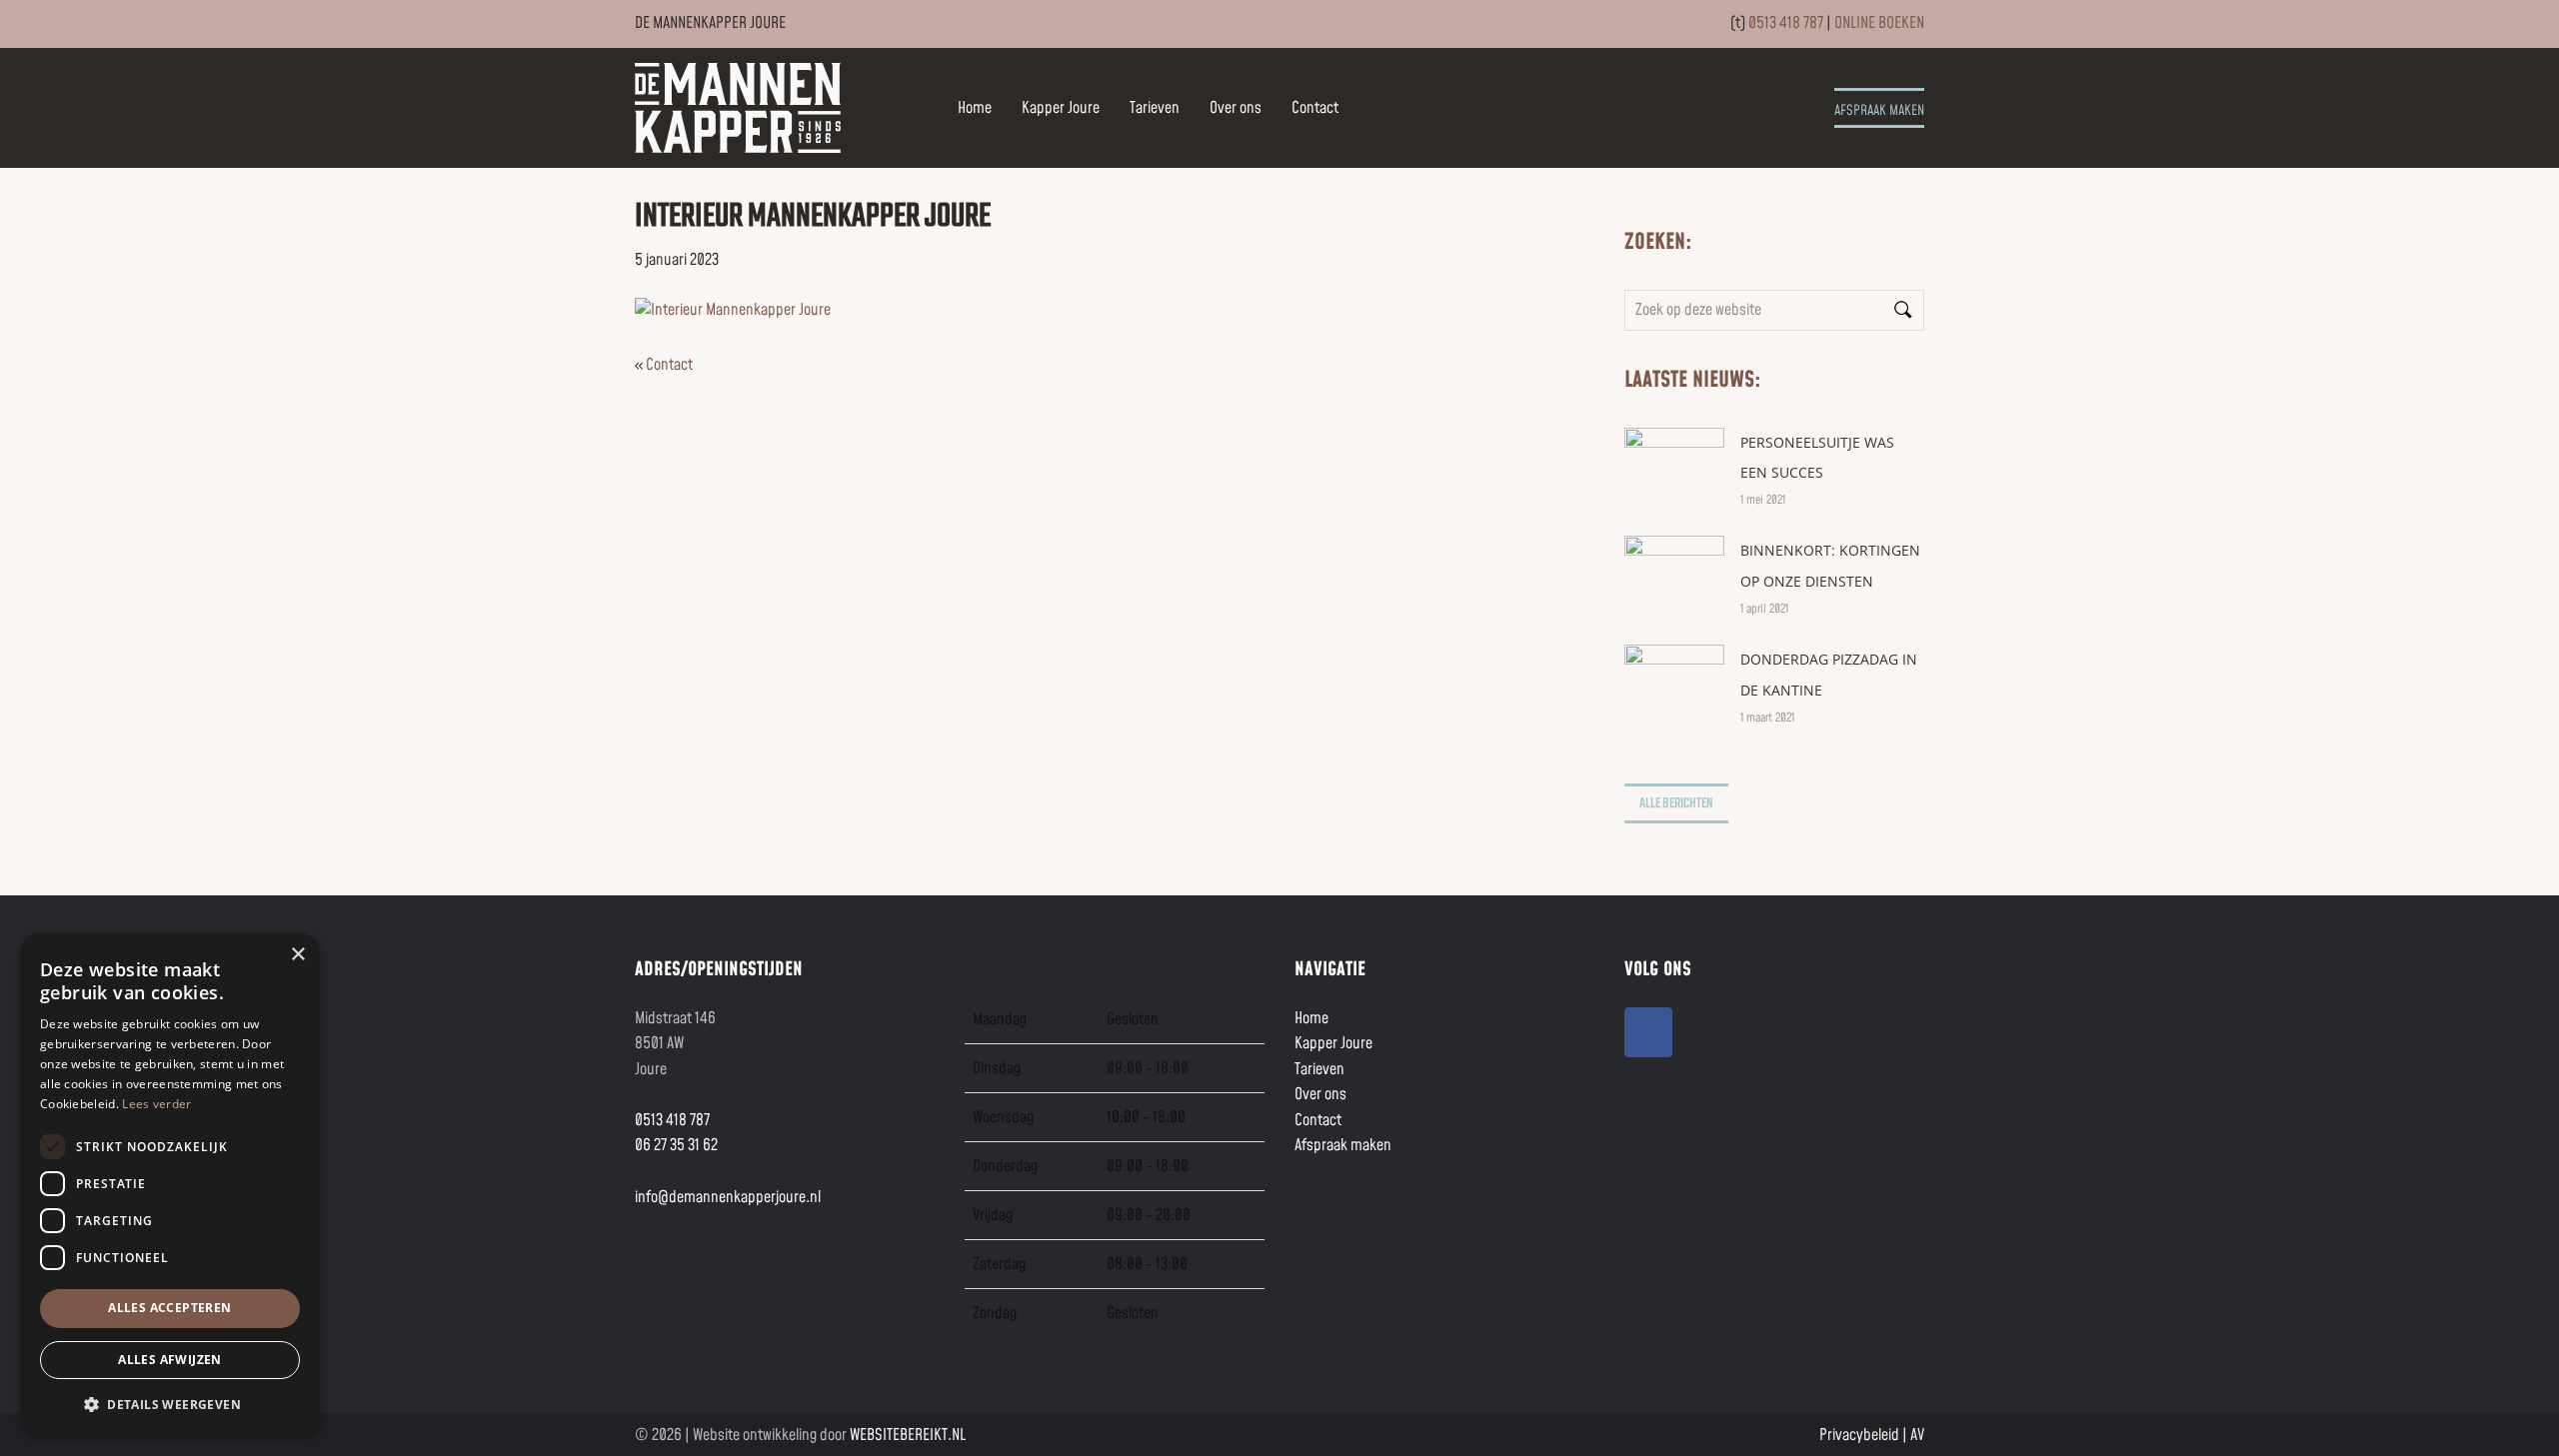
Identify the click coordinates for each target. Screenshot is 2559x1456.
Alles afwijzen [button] (170, 1360)
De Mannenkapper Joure (767, 87)
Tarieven (1155, 108)
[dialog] (170, 1185)
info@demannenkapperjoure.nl (728, 1197)
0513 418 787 (1786, 23)
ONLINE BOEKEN (1879, 23)
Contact (1315, 108)
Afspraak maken (1879, 111)
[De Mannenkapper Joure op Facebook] (1648, 1032)
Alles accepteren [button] (169, 1308)
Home (975, 108)
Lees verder (156, 1104)
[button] (170, 1404)
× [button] (297, 955)
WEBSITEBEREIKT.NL (908, 1435)
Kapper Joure (1061, 108)
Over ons (1236, 108)
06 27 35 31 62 (676, 1145)
